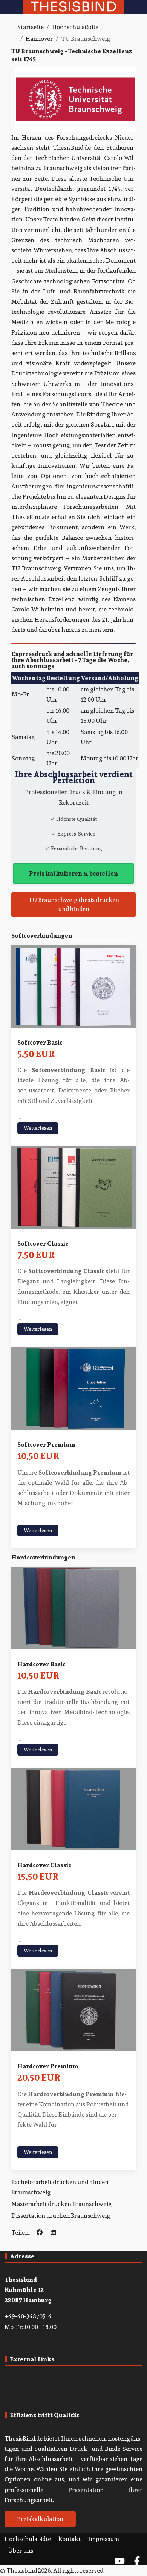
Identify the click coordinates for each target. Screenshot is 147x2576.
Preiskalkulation (40, 2519)
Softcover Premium (46, 1445)
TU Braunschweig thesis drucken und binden (74, 904)
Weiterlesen (38, 1128)
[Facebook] (40, 2233)
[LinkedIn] (53, 2233)
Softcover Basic (40, 1042)
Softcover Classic (43, 1243)
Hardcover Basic (41, 1664)
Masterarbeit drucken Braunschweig (61, 2204)
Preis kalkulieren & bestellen (73, 873)
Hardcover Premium (48, 2066)
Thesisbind (74, 7)
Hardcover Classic (44, 1865)
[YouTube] (119, 2561)
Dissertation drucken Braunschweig (61, 2216)
